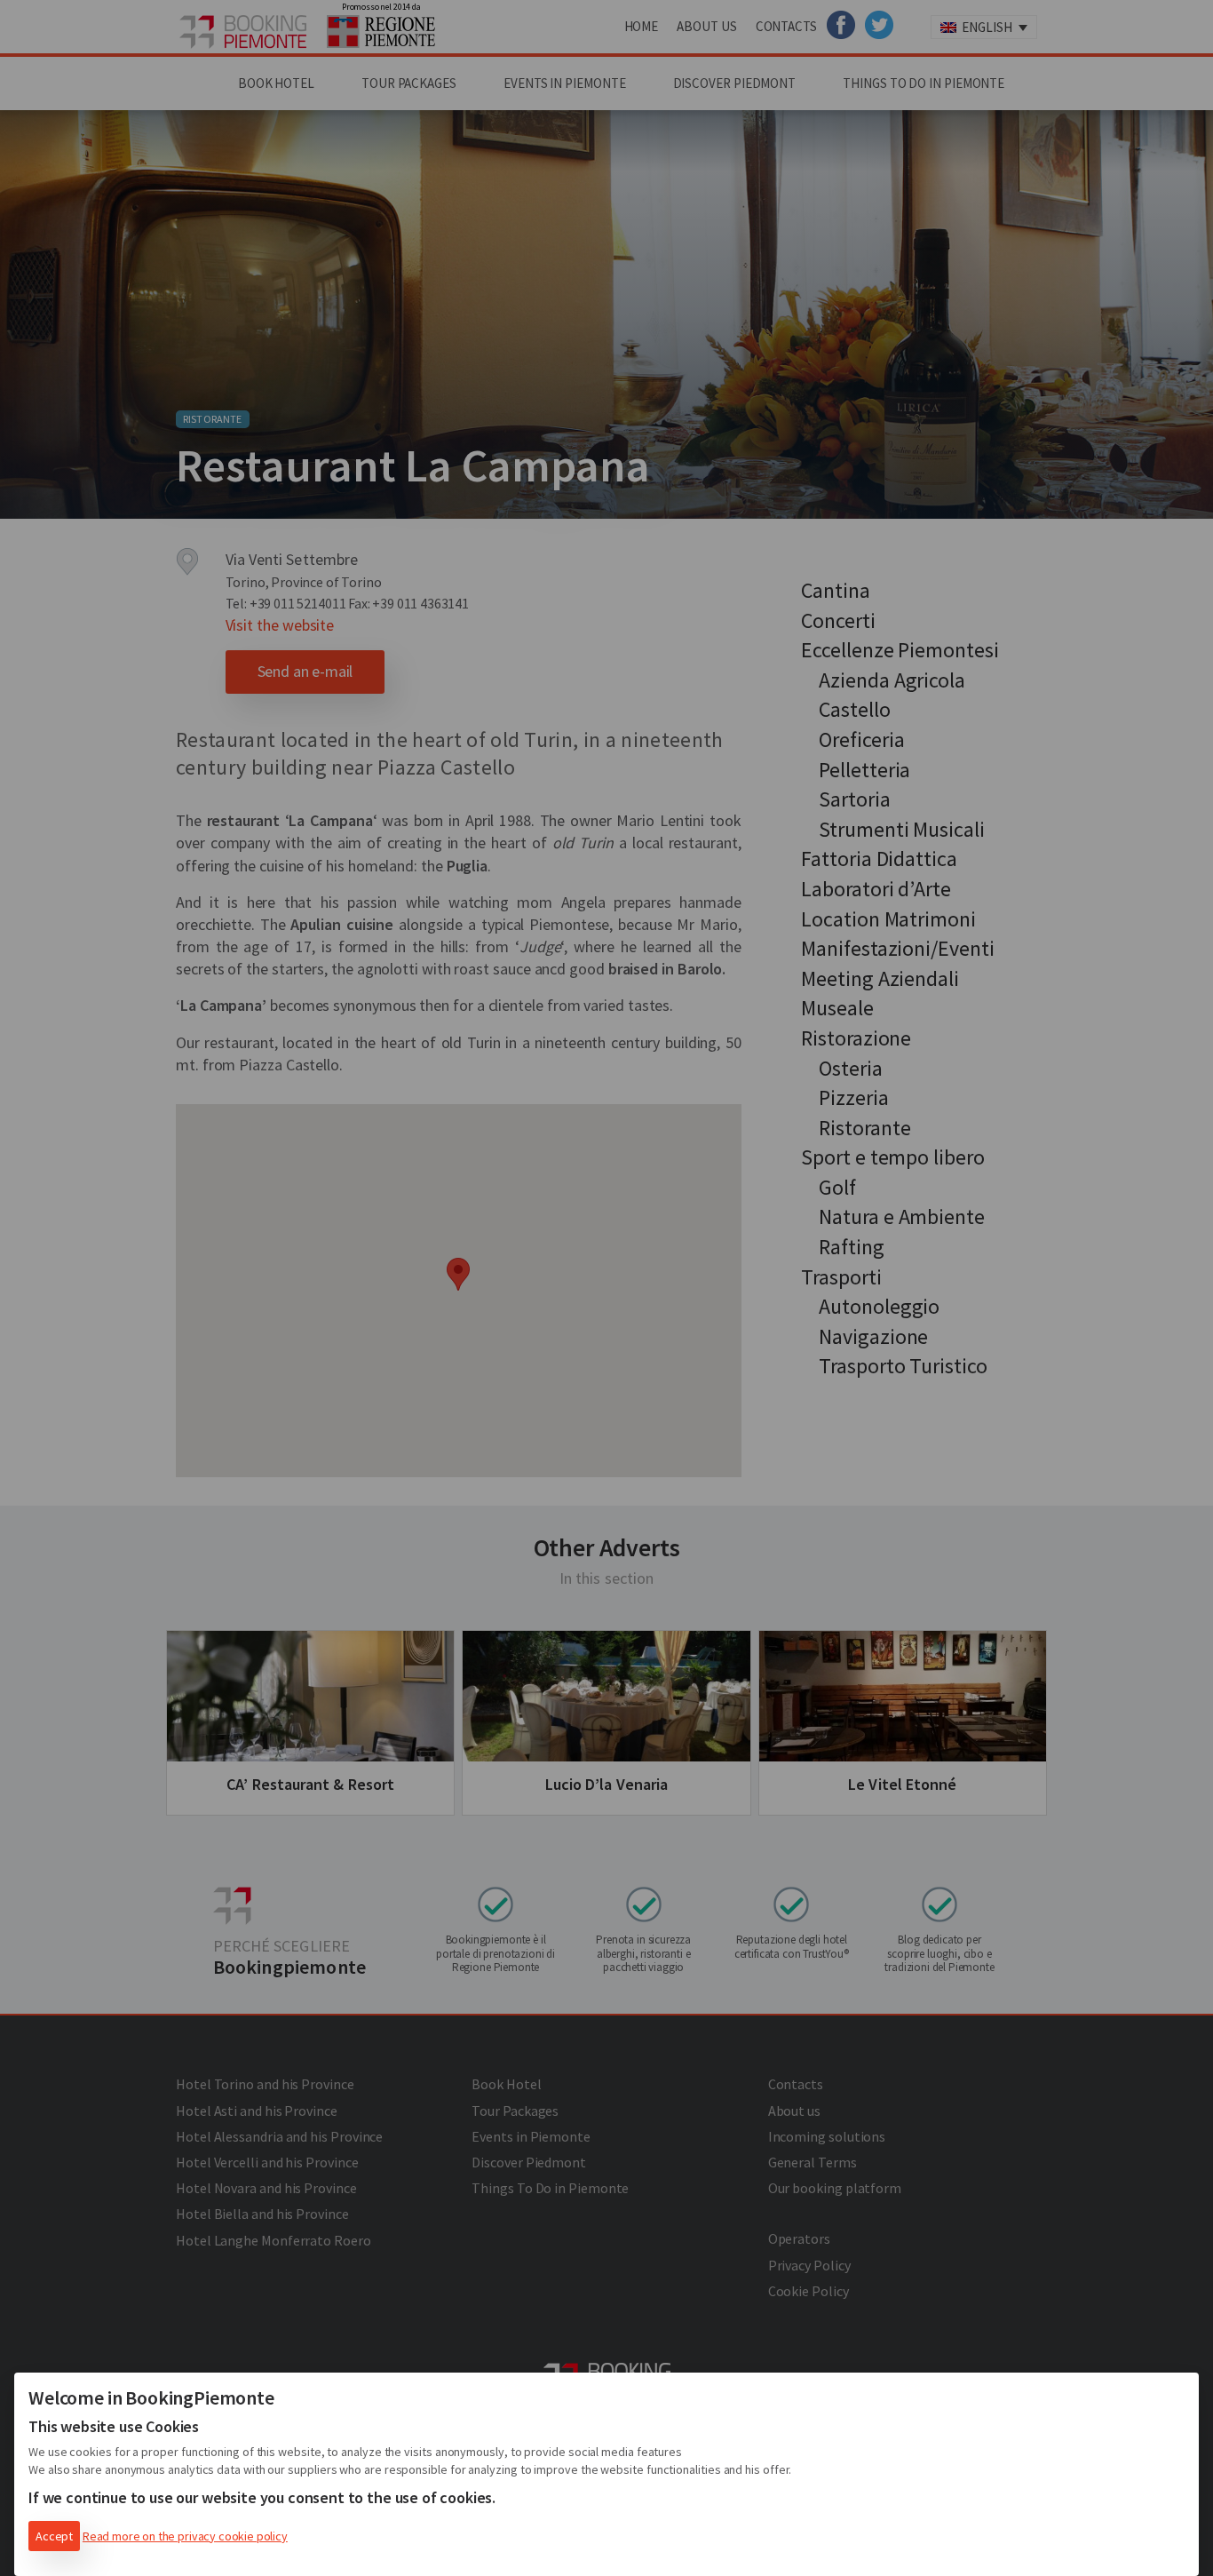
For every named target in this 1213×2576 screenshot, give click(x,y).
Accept (54, 2536)
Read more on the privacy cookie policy (185, 2536)
